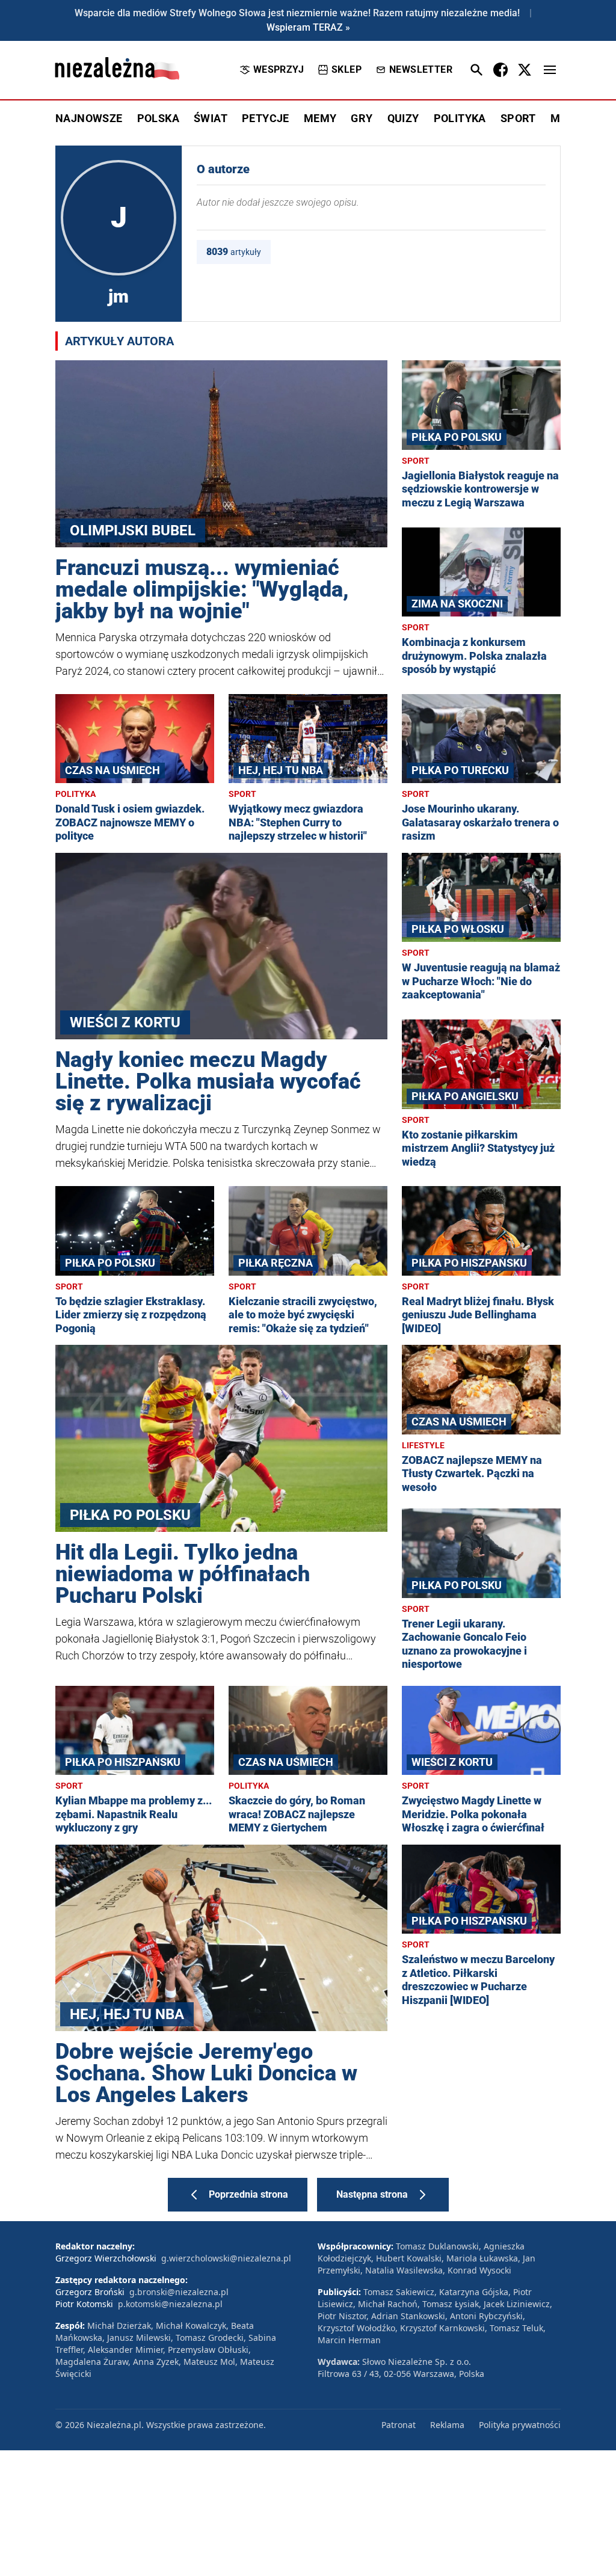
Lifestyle (423, 1445)
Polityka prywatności (520, 2425)
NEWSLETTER (421, 69)
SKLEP (346, 69)
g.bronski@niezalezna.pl (179, 2292)
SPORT (518, 118)
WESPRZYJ (279, 69)
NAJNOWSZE (89, 118)
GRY (362, 118)
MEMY (320, 118)
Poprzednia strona (248, 2194)
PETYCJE (266, 118)
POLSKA (158, 118)
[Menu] (550, 70)
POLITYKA (460, 118)
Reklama (447, 2425)
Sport (416, 461)
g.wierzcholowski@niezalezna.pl (226, 2258)
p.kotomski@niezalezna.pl (170, 2304)
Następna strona (372, 2194)
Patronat (399, 2425)
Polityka (75, 794)
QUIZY (403, 118)
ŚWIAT (211, 118)
